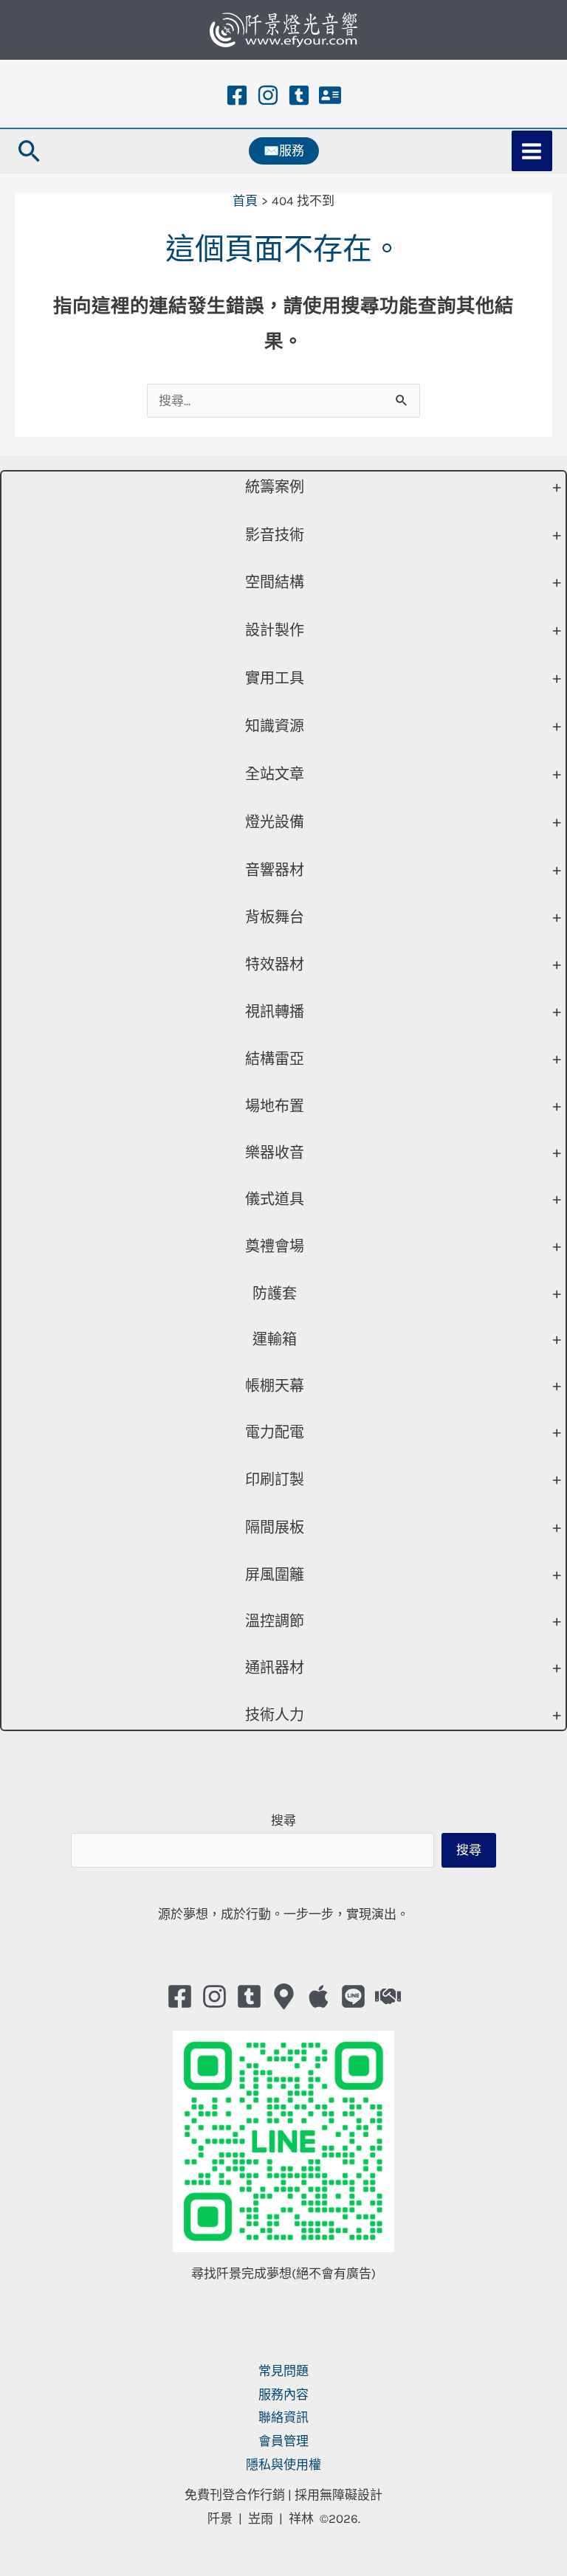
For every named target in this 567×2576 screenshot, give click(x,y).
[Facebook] (237, 95)
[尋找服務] (388, 1996)
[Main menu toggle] (532, 151)
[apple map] (319, 1996)
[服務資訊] (330, 95)
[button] (30, 151)
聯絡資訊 (283, 2417)
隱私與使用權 (283, 2465)
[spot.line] (353, 1996)
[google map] (284, 1996)
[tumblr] (299, 95)
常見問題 (283, 2371)
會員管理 (283, 2441)
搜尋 (283, 1820)
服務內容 (283, 2394)
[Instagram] (268, 95)
